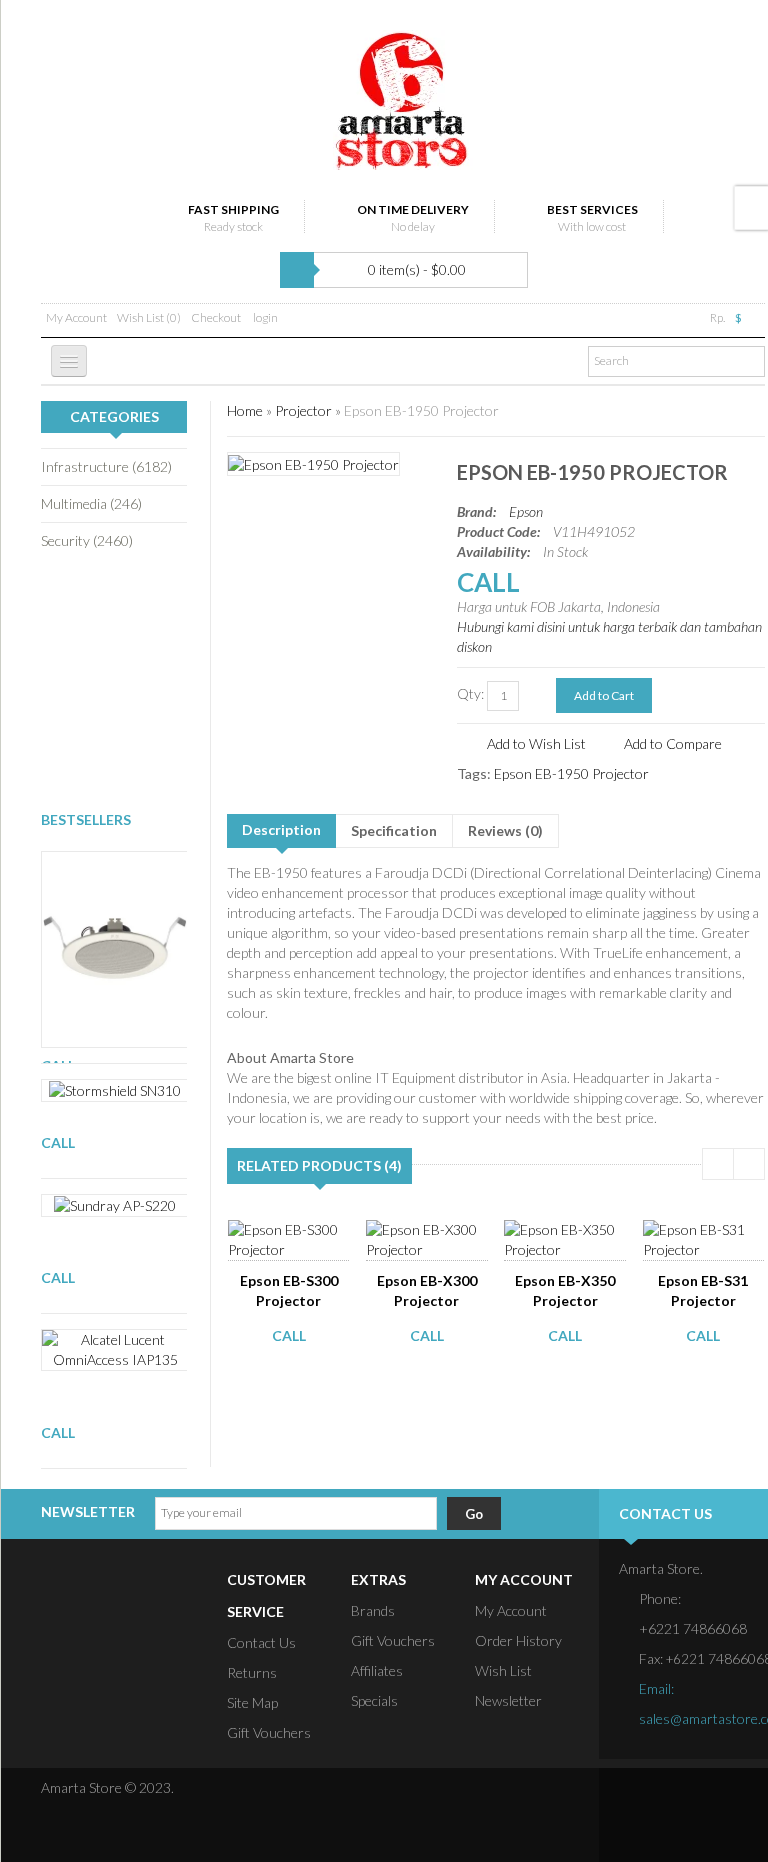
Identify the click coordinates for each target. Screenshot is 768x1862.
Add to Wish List (536, 743)
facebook (638, 1799)
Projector (303, 410)
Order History (518, 1640)
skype (638, 1831)
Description (281, 829)
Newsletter (508, 1700)
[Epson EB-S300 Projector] (295, 1238)
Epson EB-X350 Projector (565, 1290)
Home (245, 410)
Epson (526, 511)
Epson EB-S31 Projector (703, 1290)
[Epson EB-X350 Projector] (571, 1238)
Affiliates (377, 1670)
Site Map (252, 1702)
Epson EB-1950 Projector (421, 410)
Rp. (717, 317)
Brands (373, 1610)
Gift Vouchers (269, 1732)
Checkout (216, 317)
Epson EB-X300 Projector (427, 1290)
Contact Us (261, 1642)
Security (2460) (87, 540)
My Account (76, 317)
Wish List (503, 1670)
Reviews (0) (505, 830)
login (265, 317)
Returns (252, 1672)
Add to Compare (673, 743)
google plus (714, 1799)
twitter (676, 1799)
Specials (374, 1700)
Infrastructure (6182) (106, 466)
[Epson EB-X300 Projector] (433, 1238)
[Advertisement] (141, 679)
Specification (394, 830)
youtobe (752, 1799)
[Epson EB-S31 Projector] (709, 1238)
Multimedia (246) (91, 503)
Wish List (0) (149, 317)
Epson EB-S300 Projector (289, 1290)
